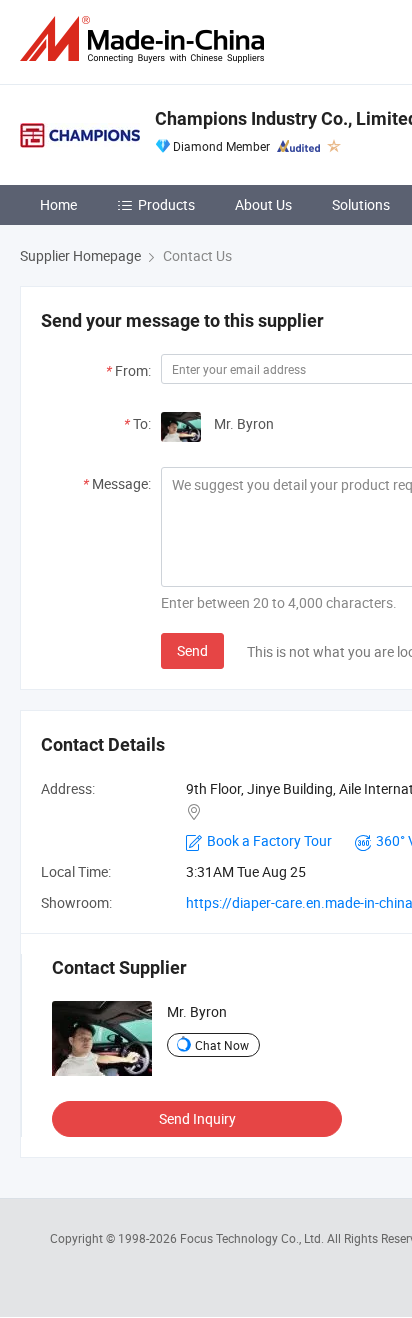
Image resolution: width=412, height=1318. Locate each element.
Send (192, 650)
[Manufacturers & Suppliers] (146, 39)
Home (58, 204)
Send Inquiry (197, 1118)
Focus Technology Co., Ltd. (253, 1238)
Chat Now (222, 1045)
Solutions (361, 204)
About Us (263, 204)
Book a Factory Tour (269, 840)
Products (166, 204)
